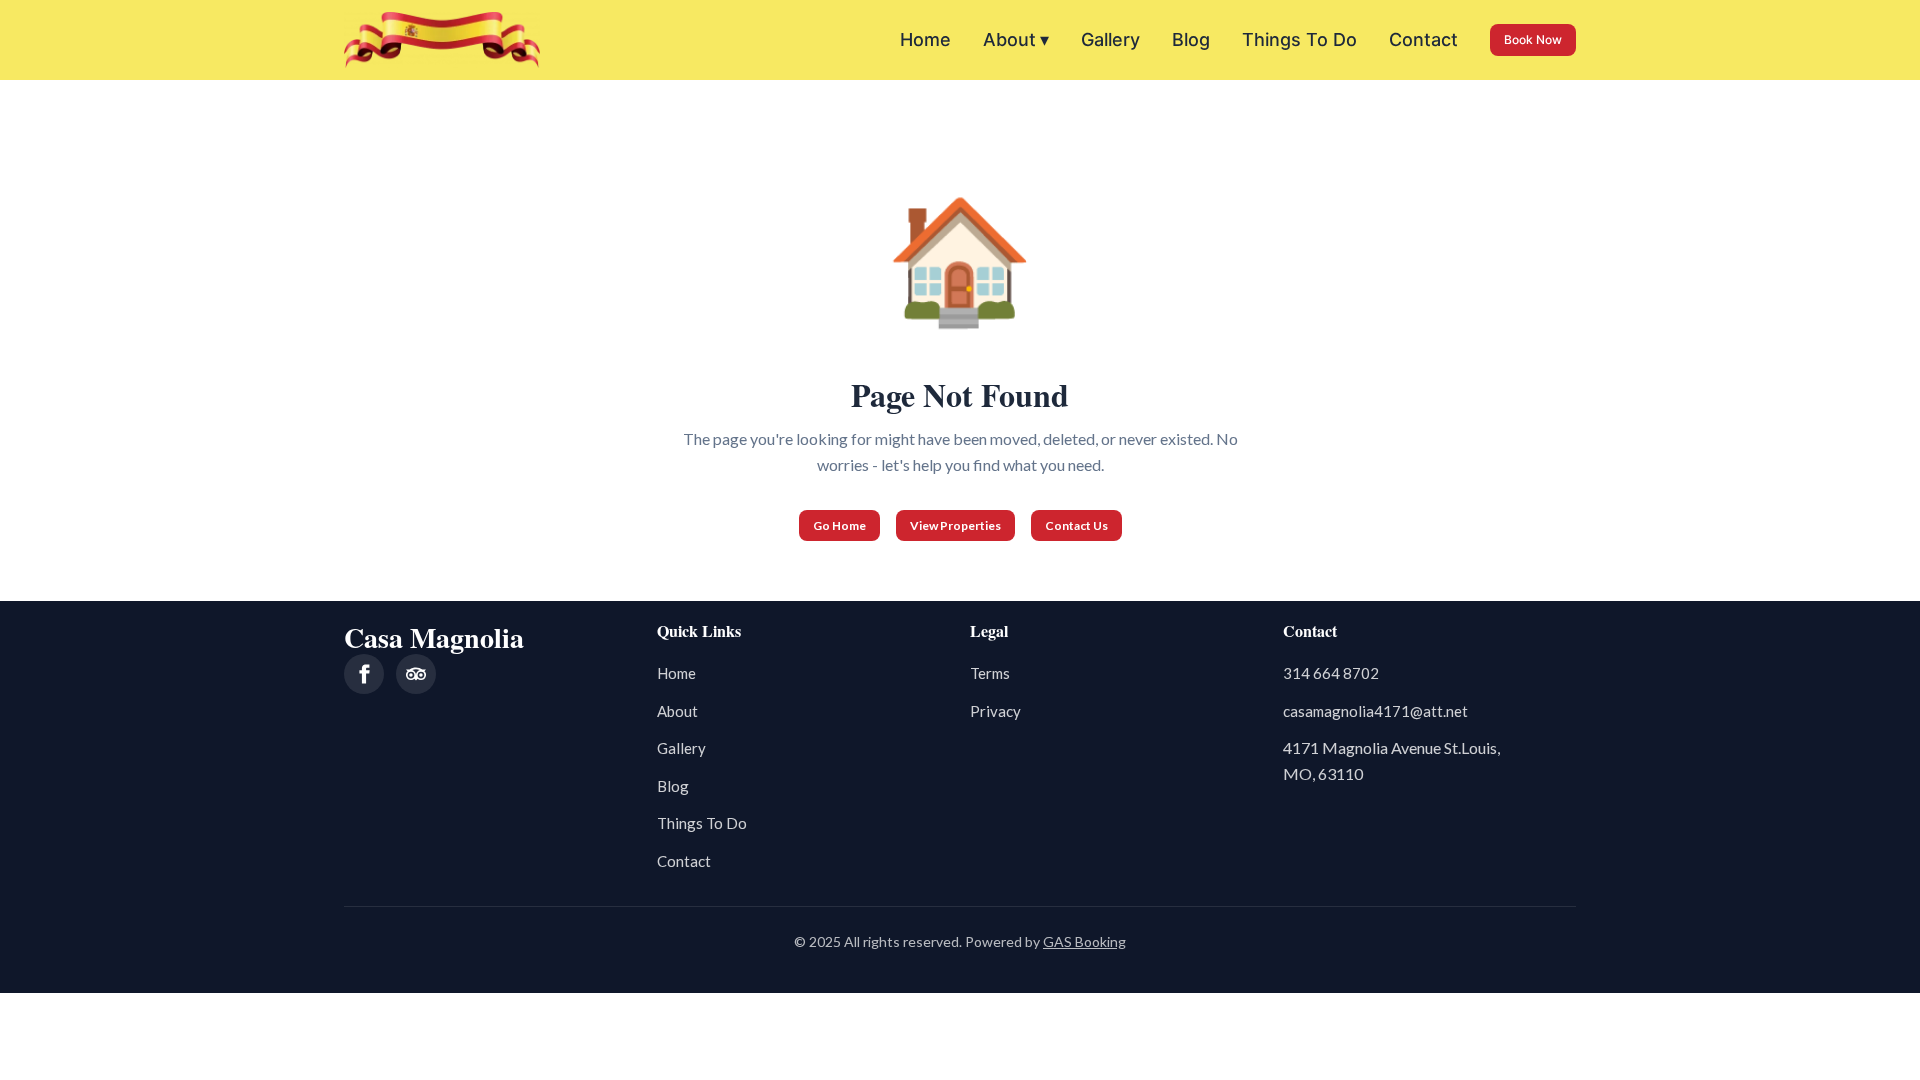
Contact (1423, 39)
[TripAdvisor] (416, 674)
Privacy (995, 711)
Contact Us (1076, 525)
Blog (1191, 39)
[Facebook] (364, 674)
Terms (990, 673)
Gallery (1110, 39)
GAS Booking (1084, 941)
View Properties (955, 525)
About (1016, 39)
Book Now (1533, 39)
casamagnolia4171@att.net (1375, 711)
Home (925, 39)
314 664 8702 (1331, 673)
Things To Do (1299, 39)
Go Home (839, 525)
